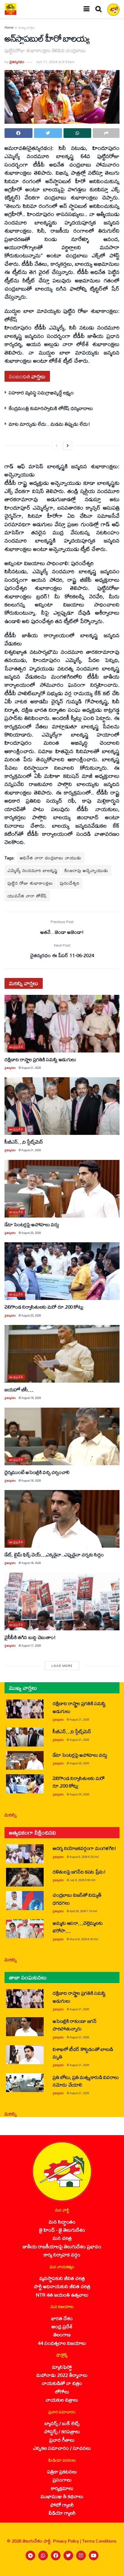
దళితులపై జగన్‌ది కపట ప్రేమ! (79, 1872)
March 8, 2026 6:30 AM (84, 1939)
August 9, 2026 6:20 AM (84, 1857)
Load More (62, 1666)
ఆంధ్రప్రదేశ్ (16, 1047)
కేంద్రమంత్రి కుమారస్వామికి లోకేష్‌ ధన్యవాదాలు (51, 408)
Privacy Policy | (68, 2541)
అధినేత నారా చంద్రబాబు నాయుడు (51, 858)
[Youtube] (94, 2555)
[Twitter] (68, 2555)
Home (9, 27)
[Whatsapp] (43, 2555)
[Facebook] (56, 2555)
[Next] (68, 446)
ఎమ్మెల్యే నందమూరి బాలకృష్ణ (33, 870)
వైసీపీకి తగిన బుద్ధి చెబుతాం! (30, 1637)
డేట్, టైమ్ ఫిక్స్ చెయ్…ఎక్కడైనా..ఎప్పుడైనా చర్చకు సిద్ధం (54, 1554)
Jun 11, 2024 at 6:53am (55, 62)
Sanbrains (112, 2570)
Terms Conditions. (100, 2541)
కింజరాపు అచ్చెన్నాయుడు (86, 870)
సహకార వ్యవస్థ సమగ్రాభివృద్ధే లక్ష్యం (41, 392)
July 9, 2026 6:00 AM (82, 1880)
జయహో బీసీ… (19, 1389)
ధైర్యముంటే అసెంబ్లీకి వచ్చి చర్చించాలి (37, 1472)
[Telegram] (30, 2555)
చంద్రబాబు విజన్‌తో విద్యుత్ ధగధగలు (77, 1899)
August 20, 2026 (31, 1233)
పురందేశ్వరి (70, 883)
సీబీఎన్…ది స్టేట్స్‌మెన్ (24, 1142)
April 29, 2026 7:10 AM (83, 1911)
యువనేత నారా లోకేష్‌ (27, 896)
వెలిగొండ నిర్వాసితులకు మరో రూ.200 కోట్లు (44, 1307)
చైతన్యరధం (17, 62)
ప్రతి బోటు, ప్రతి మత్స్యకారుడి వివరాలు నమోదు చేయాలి (86, 2081)
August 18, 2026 (31, 1481)
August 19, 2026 (31, 1398)
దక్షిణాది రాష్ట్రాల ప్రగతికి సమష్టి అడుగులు (40, 1059)
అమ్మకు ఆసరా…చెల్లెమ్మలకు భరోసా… (77, 1927)
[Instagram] (81, 2555)
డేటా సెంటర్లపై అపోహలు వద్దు (32, 1224)
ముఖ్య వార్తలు (27, 27)
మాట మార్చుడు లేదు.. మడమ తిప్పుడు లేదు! (49, 424)
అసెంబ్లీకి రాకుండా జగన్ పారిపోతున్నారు (75, 2025)
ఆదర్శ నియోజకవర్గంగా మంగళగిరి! (84, 1848)
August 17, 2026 (31, 1646)
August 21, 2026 (31, 1068)
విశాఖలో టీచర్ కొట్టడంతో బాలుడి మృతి (83, 2053)
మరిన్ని (11, 1815)
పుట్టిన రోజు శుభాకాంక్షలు (30, 883)
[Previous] (57, 446)
